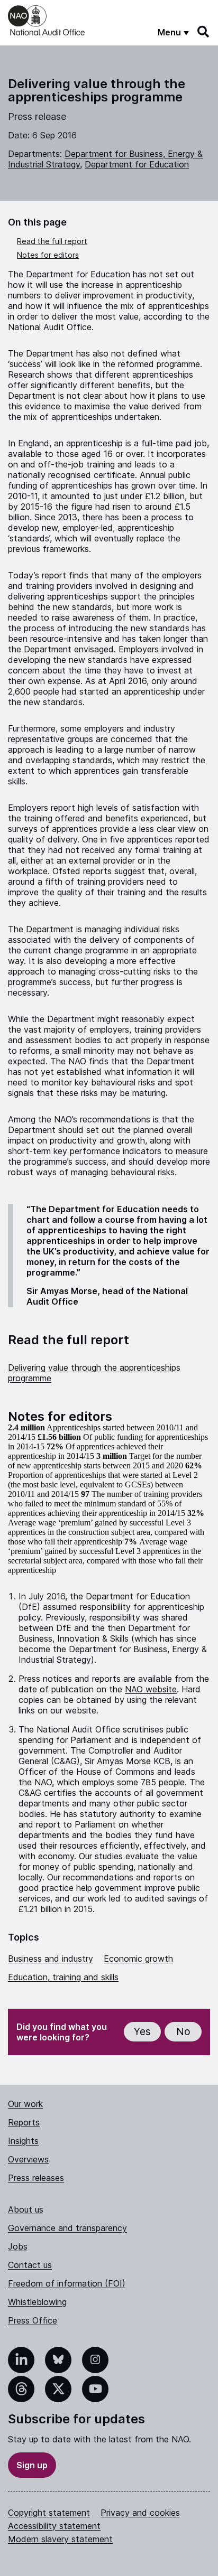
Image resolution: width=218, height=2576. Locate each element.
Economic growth (138, 1959)
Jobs (18, 2246)
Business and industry (51, 1959)
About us (26, 2209)
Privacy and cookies (140, 2513)
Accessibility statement (54, 2526)
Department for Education (137, 164)
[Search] (204, 32)
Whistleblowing (37, 2302)
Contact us (30, 2265)
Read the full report (52, 241)
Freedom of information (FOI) (67, 2283)
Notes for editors (48, 255)
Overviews (28, 2159)
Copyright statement (49, 2513)
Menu (169, 32)
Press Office (33, 2320)
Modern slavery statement (60, 2539)
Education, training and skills (63, 1977)
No (183, 2032)
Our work (25, 2104)
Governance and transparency (67, 2228)
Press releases (36, 2178)
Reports (24, 2122)
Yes (142, 2032)
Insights (23, 2141)
